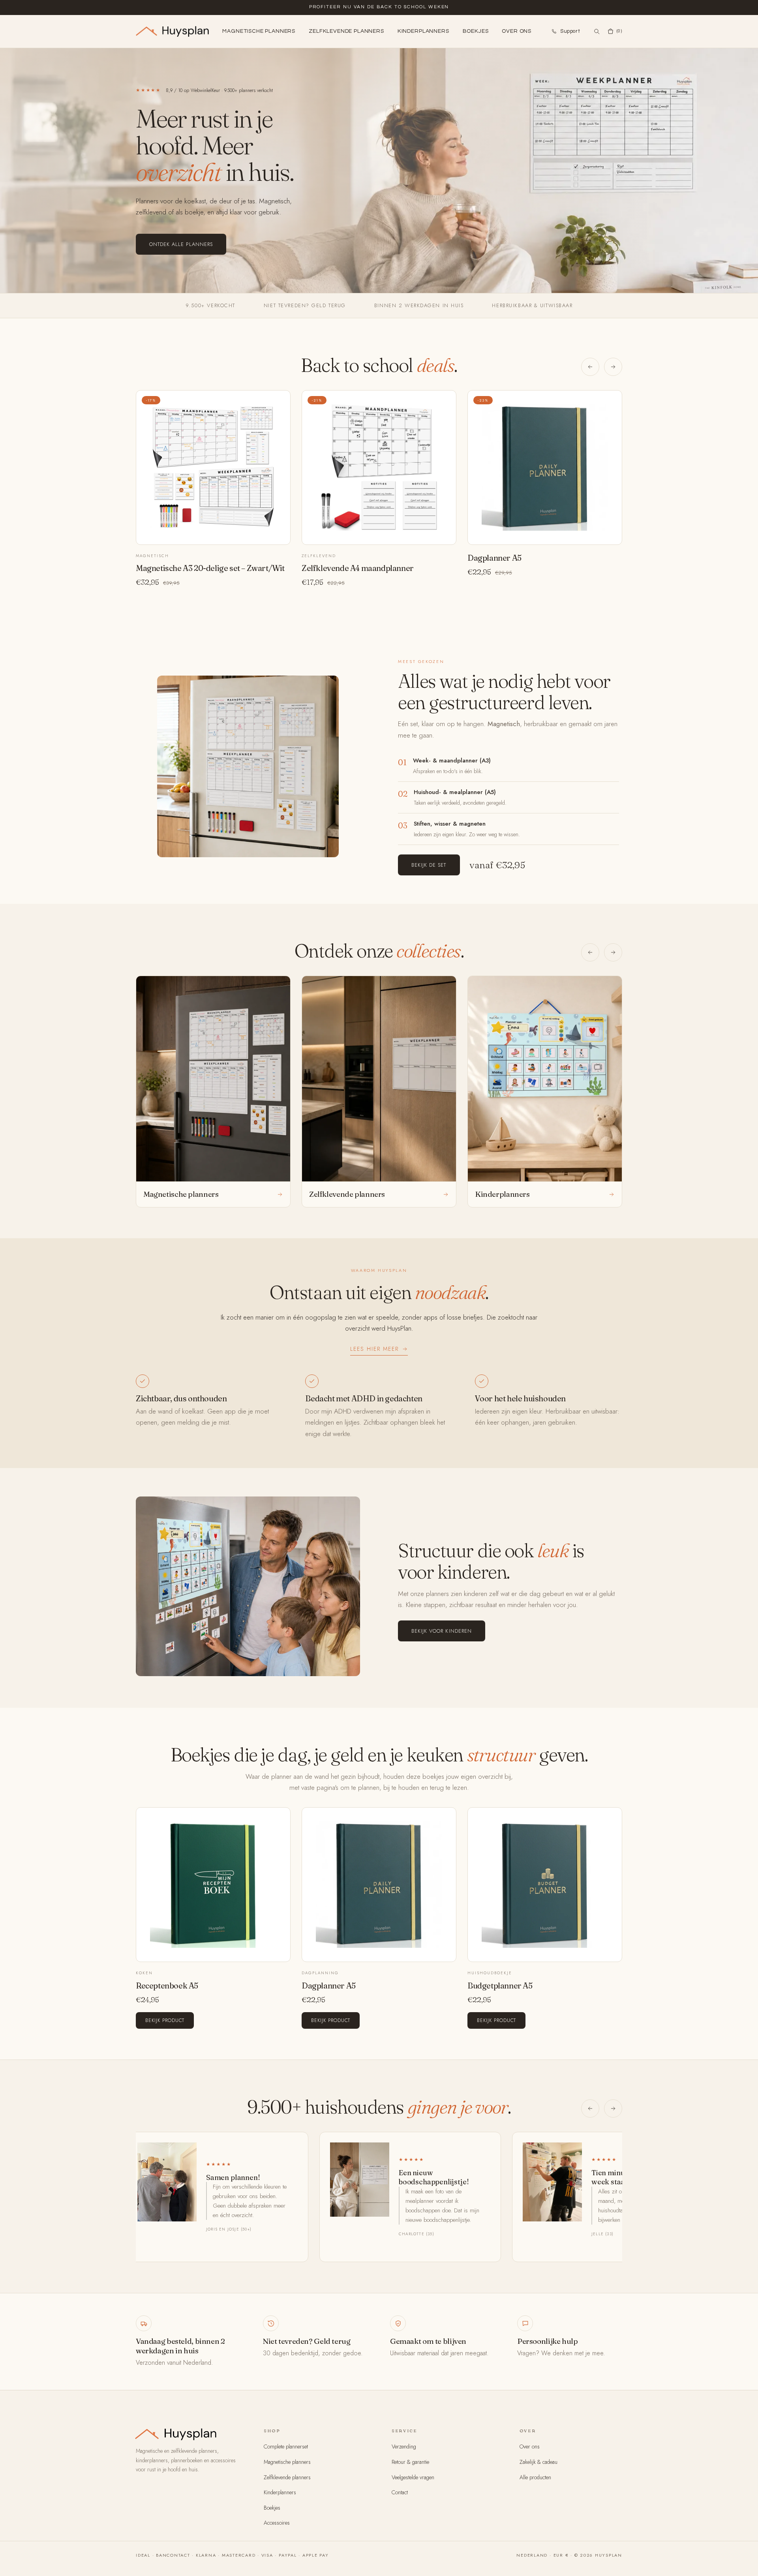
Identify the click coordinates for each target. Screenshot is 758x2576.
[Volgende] (613, 367)
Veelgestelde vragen (413, 2477)
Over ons (517, 31)
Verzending (404, 2446)
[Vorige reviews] (590, 2108)
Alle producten (535, 2477)
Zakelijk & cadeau (538, 2462)
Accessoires (277, 2523)
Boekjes (476, 31)
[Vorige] (590, 367)
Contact (400, 2492)
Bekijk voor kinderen (442, 1631)
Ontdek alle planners (181, 244)
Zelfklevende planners (346, 31)
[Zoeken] (597, 31)
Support (570, 31)
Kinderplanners (423, 31)
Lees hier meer (374, 1349)
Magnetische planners (259, 31)
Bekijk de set (429, 865)
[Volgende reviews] (613, 2108)
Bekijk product (165, 2020)
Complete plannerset (286, 2446)
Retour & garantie (410, 2462)
